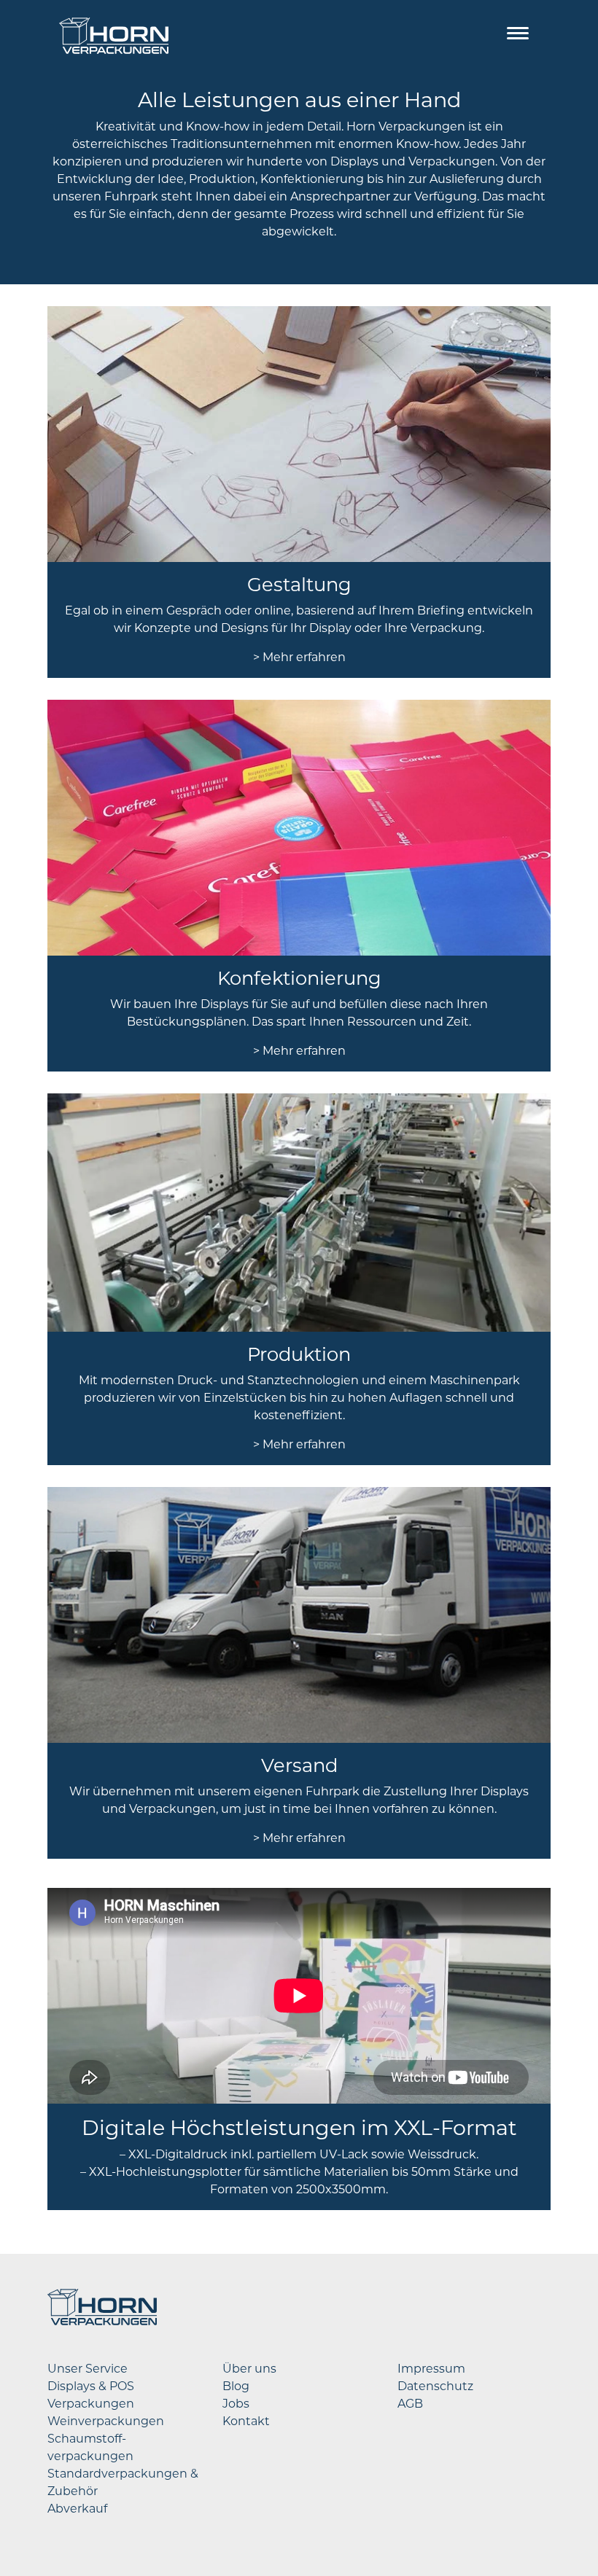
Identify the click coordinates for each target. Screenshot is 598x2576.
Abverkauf (77, 2509)
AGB (410, 2404)
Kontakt (246, 2421)
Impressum (431, 2369)
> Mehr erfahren (299, 657)
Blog (236, 2386)
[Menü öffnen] (518, 36)
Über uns (249, 2369)
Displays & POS (91, 2386)
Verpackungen (91, 2404)
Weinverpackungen (106, 2421)
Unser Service (88, 2369)
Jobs (236, 2404)
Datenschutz (435, 2386)
